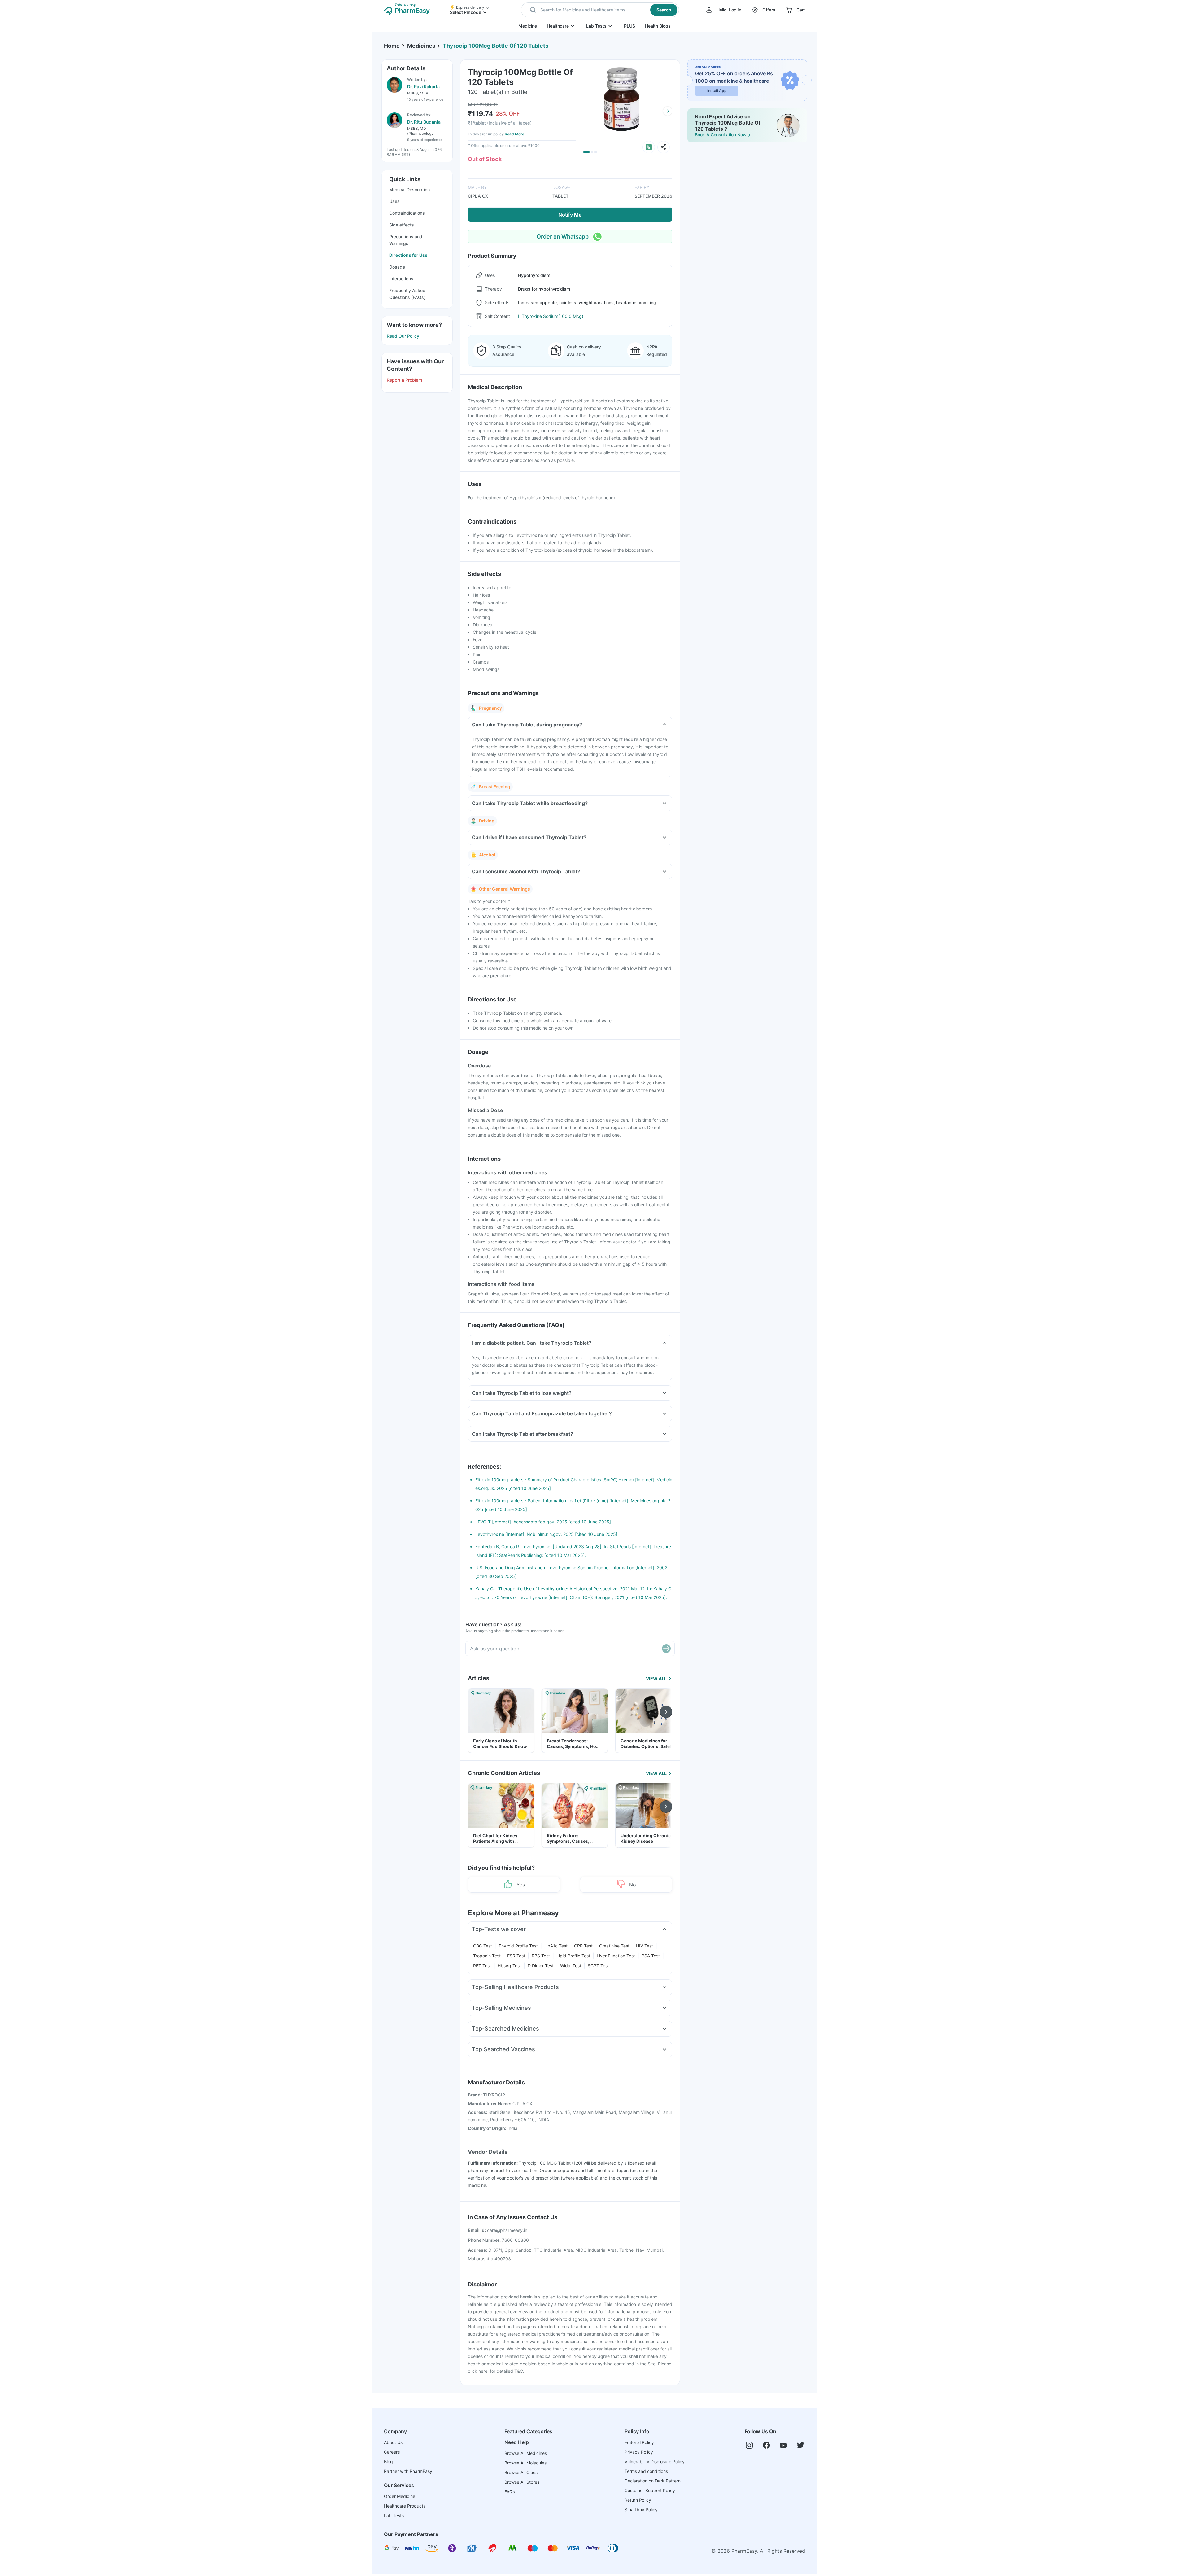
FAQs (510, 2492)
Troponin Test (487, 1956)
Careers (392, 2452)
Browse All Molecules (525, 2463)
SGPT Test (598, 1966)
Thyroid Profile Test (518, 1946)
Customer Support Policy (650, 2490)
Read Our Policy (403, 336)
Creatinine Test (614, 1946)
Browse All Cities (521, 2472)
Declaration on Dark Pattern (653, 2481)
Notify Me (570, 215)
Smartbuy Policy (641, 2510)
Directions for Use (408, 255)
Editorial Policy (639, 2442)
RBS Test (541, 1956)
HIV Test (645, 1946)
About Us (393, 2442)
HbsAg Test (509, 1966)
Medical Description (409, 189)
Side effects (402, 225)
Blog (388, 2462)
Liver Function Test (616, 1956)
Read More (514, 134)
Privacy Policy (639, 2452)
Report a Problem (404, 380)
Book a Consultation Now (721, 135)
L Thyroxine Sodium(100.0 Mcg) (551, 316)
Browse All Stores (522, 2482)
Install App (717, 91)
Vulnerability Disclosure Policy (655, 2462)
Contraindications (407, 213)
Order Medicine (400, 2496)
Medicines (421, 46)
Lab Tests (596, 26)
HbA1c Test (556, 1946)
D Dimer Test (541, 1966)
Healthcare (558, 26)
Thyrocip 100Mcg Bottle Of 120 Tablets (496, 46)
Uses (394, 201)
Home (392, 46)
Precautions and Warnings (406, 240)
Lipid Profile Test (573, 1956)
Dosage (397, 267)
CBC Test (483, 1946)
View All (656, 1678)
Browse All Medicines (526, 2453)
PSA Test (651, 1956)
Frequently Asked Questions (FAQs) (407, 294)
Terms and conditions (646, 2471)
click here (478, 2371)
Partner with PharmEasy (408, 2471)
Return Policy (638, 2500)
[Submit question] (666, 1649)
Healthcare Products (405, 2506)
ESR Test (516, 1956)
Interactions (401, 279)
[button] (600, 10)
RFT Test (482, 1966)
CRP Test (583, 1946)
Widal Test (571, 1966)
